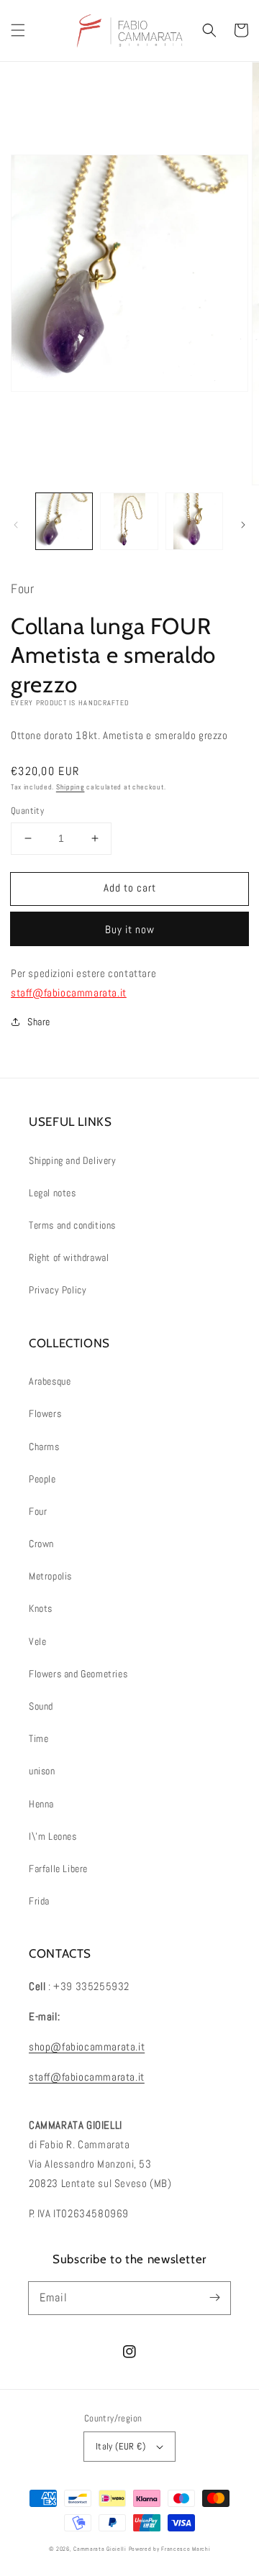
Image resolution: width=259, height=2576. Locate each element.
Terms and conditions (72, 1225)
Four (38, 1511)
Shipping (71, 787)
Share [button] (39, 1022)
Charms (44, 1447)
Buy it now (130, 929)
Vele (37, 1641)
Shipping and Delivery (73, 1160)
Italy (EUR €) (121, 2446)
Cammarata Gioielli (100, 2549)
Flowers (45, 1413)
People (42, 1479)
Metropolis (50, 1576)
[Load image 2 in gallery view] (129, 521)
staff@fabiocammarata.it (69, 993)
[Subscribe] (214, 2298)
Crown (41, 1544)
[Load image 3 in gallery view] (194, 521)
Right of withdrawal (69, 1257)
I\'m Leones (53, 1836)
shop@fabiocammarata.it (87, 2046)
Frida (39, 1901)
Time (38, 1738)
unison (42, 1771)
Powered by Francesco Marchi (170, 2549)
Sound (41, 1706)
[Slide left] (16, 525)
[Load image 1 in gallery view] (64, 521)
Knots (41, 1608)
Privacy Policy (58, 1290)
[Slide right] (243, 525)
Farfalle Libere (58, 1869)
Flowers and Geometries (78, 1674)
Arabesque (50, 1381)
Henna (41, 1804)
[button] (18, 30)
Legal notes (53, 1193)
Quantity (27, 811)
